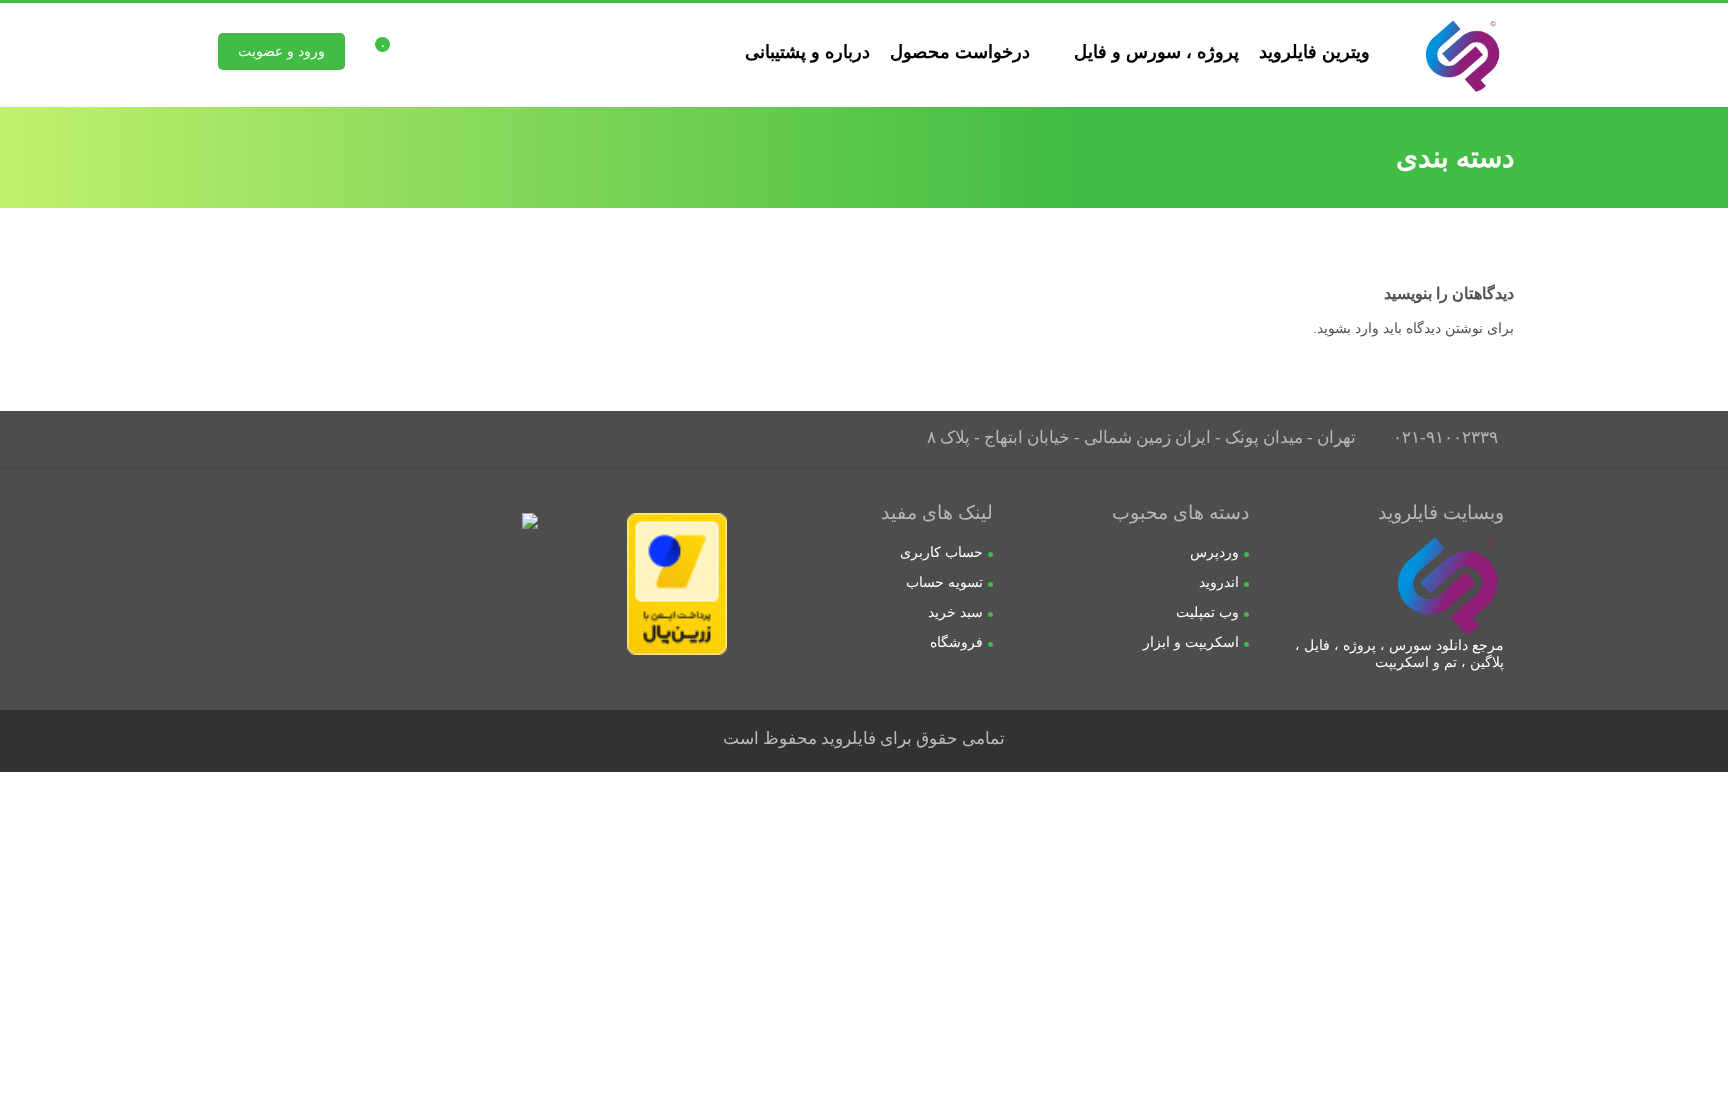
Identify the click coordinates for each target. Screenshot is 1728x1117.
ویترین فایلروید (1314, 52)
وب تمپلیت (1207, 612)
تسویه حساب (944, 582)
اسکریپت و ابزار (1191, 642)
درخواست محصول (960, 52)
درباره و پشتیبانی (807, 52)
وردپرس (1214, 552)
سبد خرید (955, 612)
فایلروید (848, 738)
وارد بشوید (1348, 328)
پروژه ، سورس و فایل (1156, 52)
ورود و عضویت (281, 51)
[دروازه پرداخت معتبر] (677, 650)
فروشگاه (956, 642)
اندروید (1219, 582)
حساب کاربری (941, 552)
